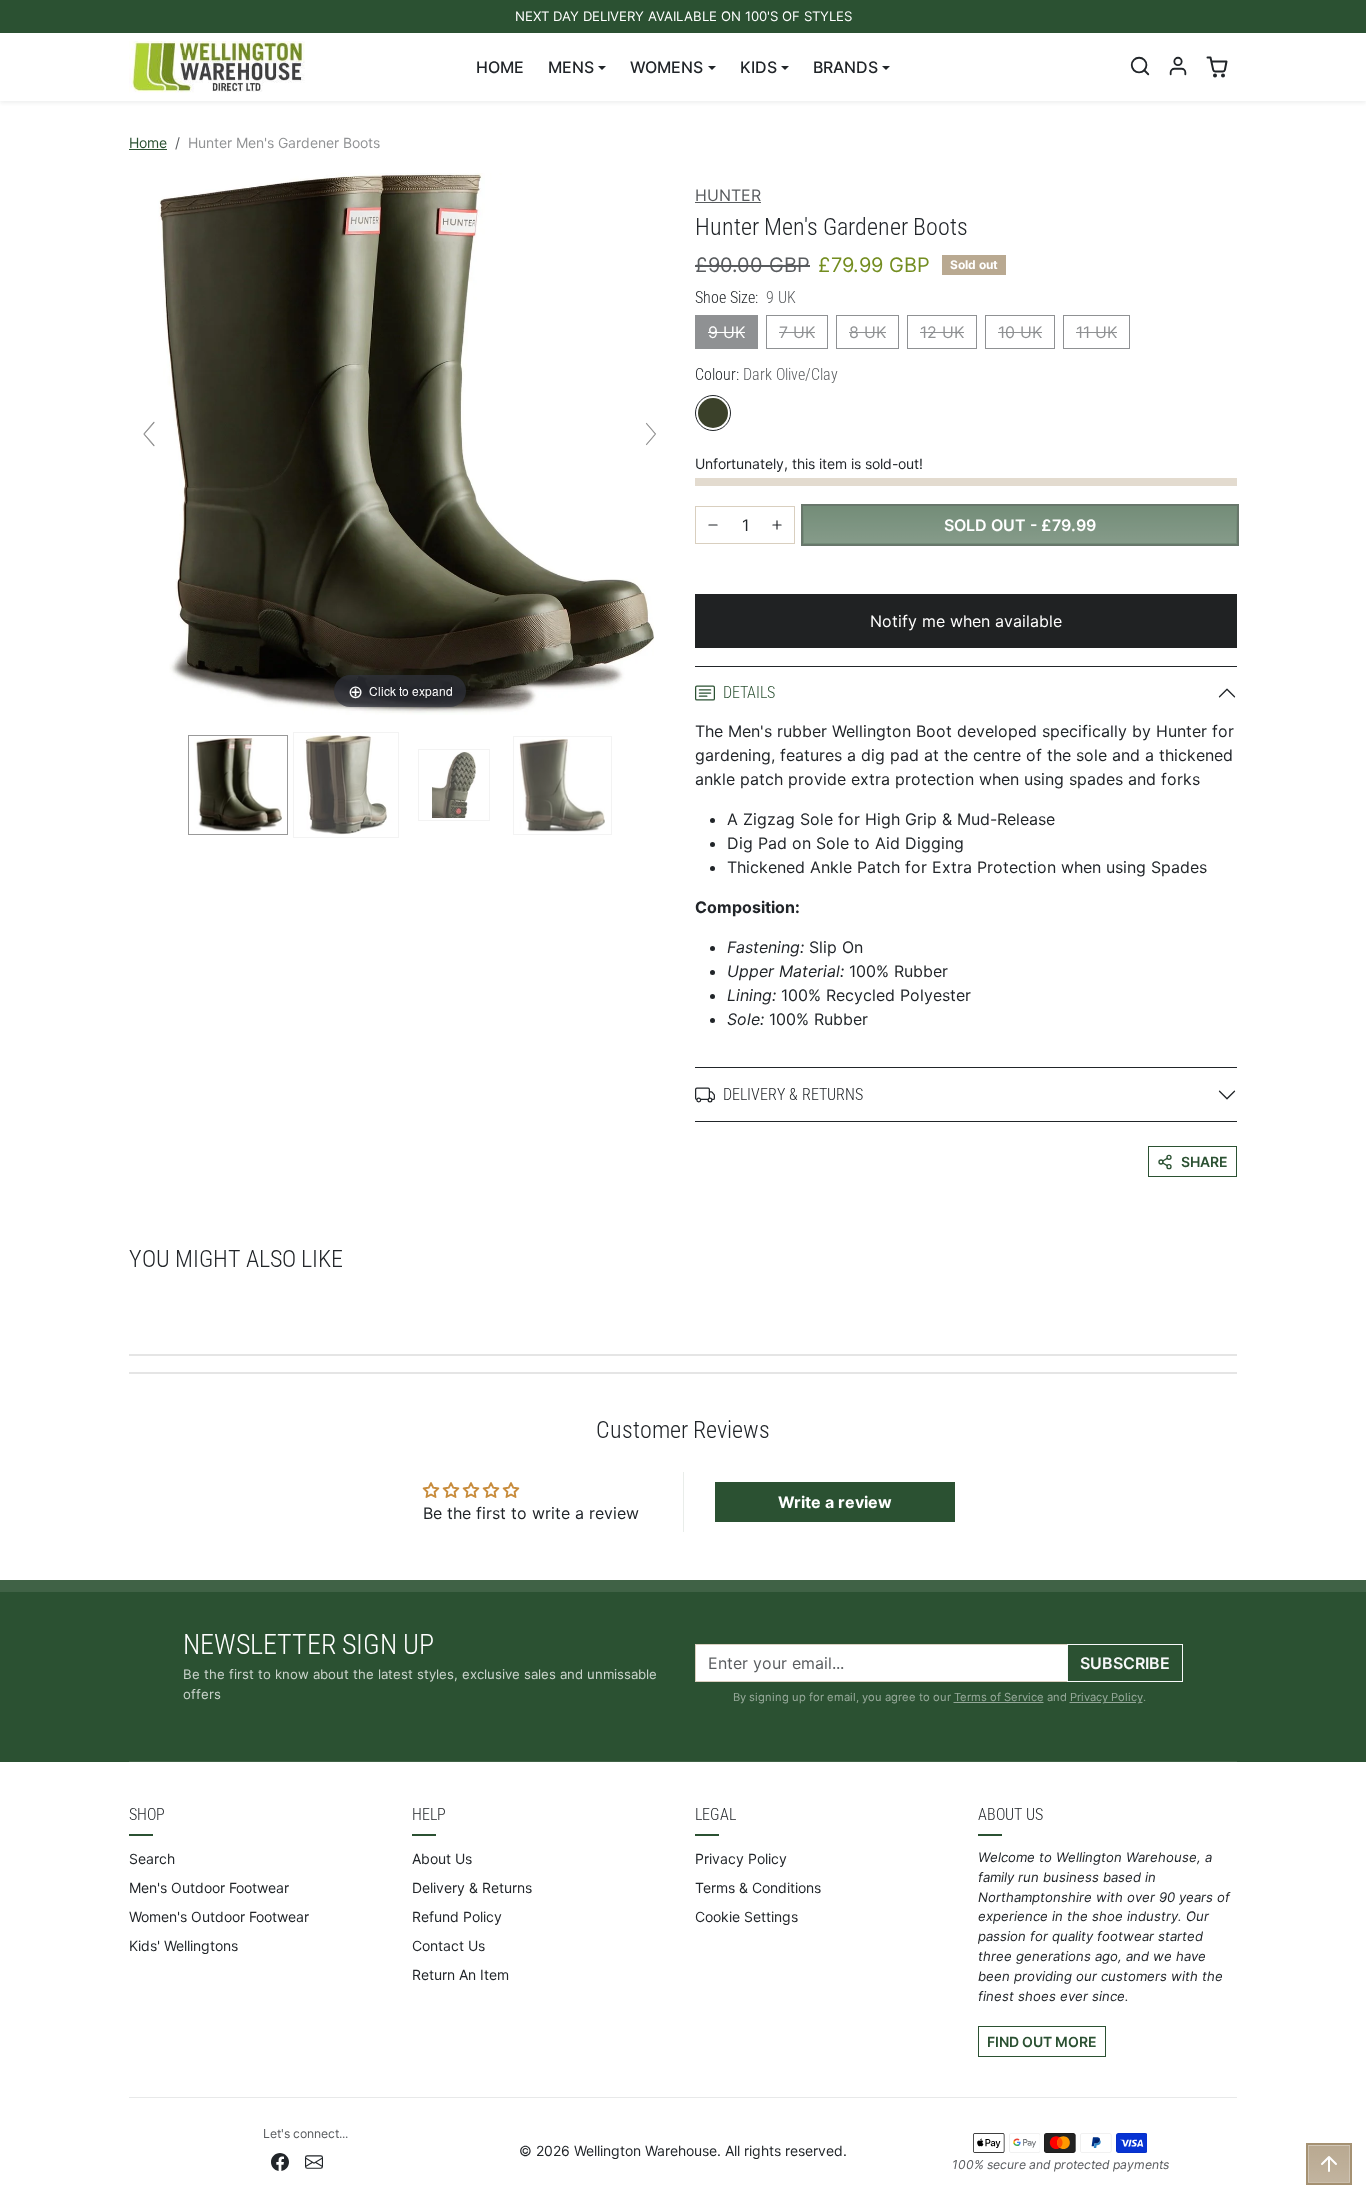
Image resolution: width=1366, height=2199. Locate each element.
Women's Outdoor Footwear (219, 1916)
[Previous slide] (149, 434)
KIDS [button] (758, 67)
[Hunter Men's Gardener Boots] (238, 785)
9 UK (726, 332)
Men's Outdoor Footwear (209, 1887)
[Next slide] (651, 434)
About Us (442, 1858)
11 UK (1096, 332)
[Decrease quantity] (713, 525)
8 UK (867, 332)
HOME (500, 67)
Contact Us (448, 1945)
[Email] (314, 2160)
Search (152, 1858)
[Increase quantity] (777, 525)
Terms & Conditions (758, 1887)
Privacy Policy (1106, 1697)
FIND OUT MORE (1042, 2041)
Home (148, 142)
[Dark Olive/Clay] (713, 413)
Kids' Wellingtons (183, 1945)
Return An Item (460, 1974)
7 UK (797, 332)
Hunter (728, 195)
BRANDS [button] (845, 67)
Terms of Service (999, 1697)
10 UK (1020, 332)
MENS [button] (571, 67)
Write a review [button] (835, 1502)
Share (1204, 1161)
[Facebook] (280, 2160)
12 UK (942, 332)
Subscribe (1125, 1663)
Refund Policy (457, 1916)
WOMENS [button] (666, 67)
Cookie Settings (746, 1916)
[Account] (1178, 66)
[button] (1140, 66)
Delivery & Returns (472, 1887)
